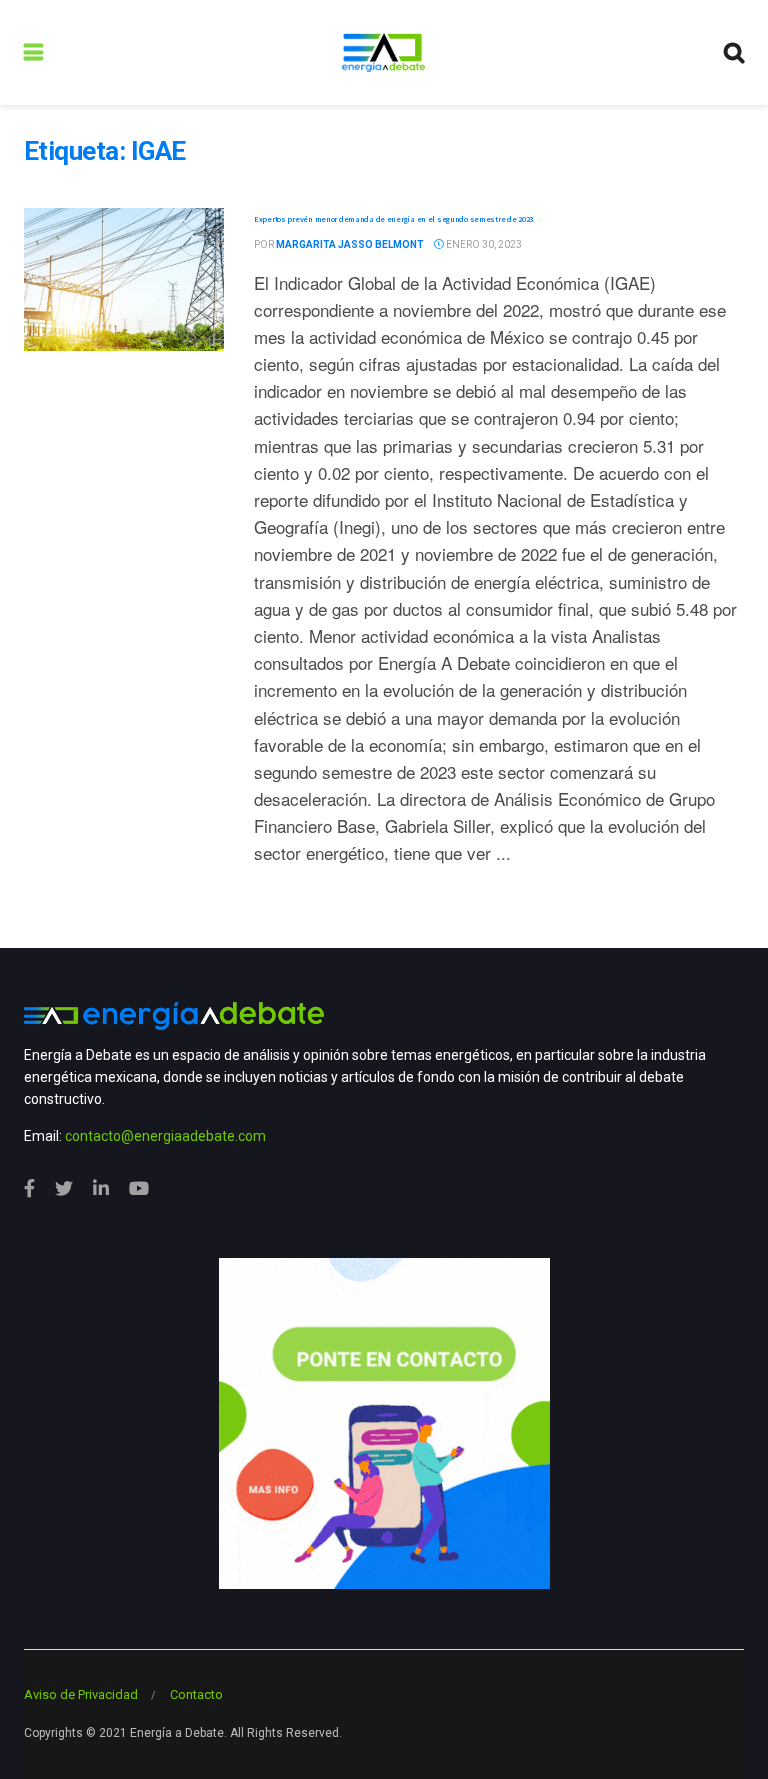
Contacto (196, 1694)
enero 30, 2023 (483, 244)
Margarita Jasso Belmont (350, 244)
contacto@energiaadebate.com (165, 1136)
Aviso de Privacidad (81, 1694)
